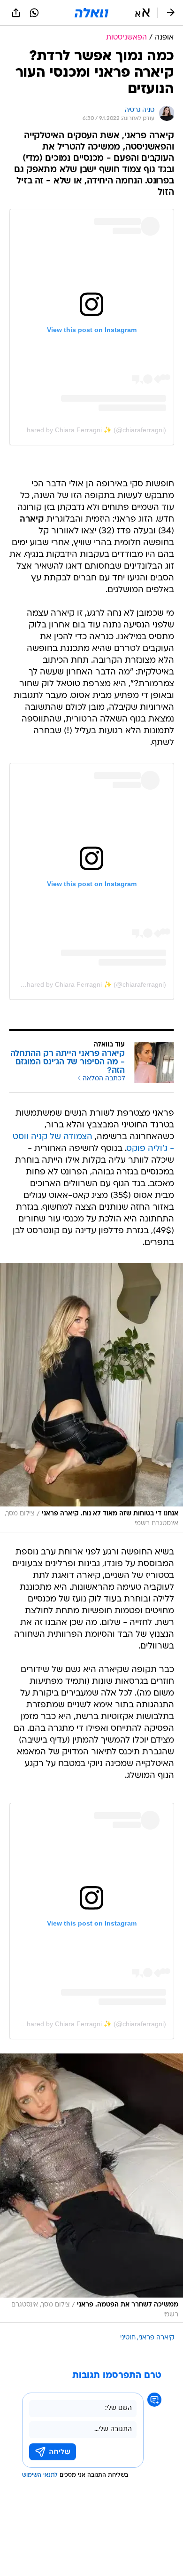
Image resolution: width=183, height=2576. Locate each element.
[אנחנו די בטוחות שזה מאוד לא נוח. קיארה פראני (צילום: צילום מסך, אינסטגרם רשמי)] (91, 1398)
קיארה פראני (156, 2338)
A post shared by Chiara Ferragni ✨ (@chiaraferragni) (85, 430)
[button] (142, 13)
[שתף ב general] (16, 13)
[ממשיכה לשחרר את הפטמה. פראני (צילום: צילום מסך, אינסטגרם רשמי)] (91, 2188)
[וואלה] (91, 13)
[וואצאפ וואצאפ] (34, 13)
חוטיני (128, 2338)
